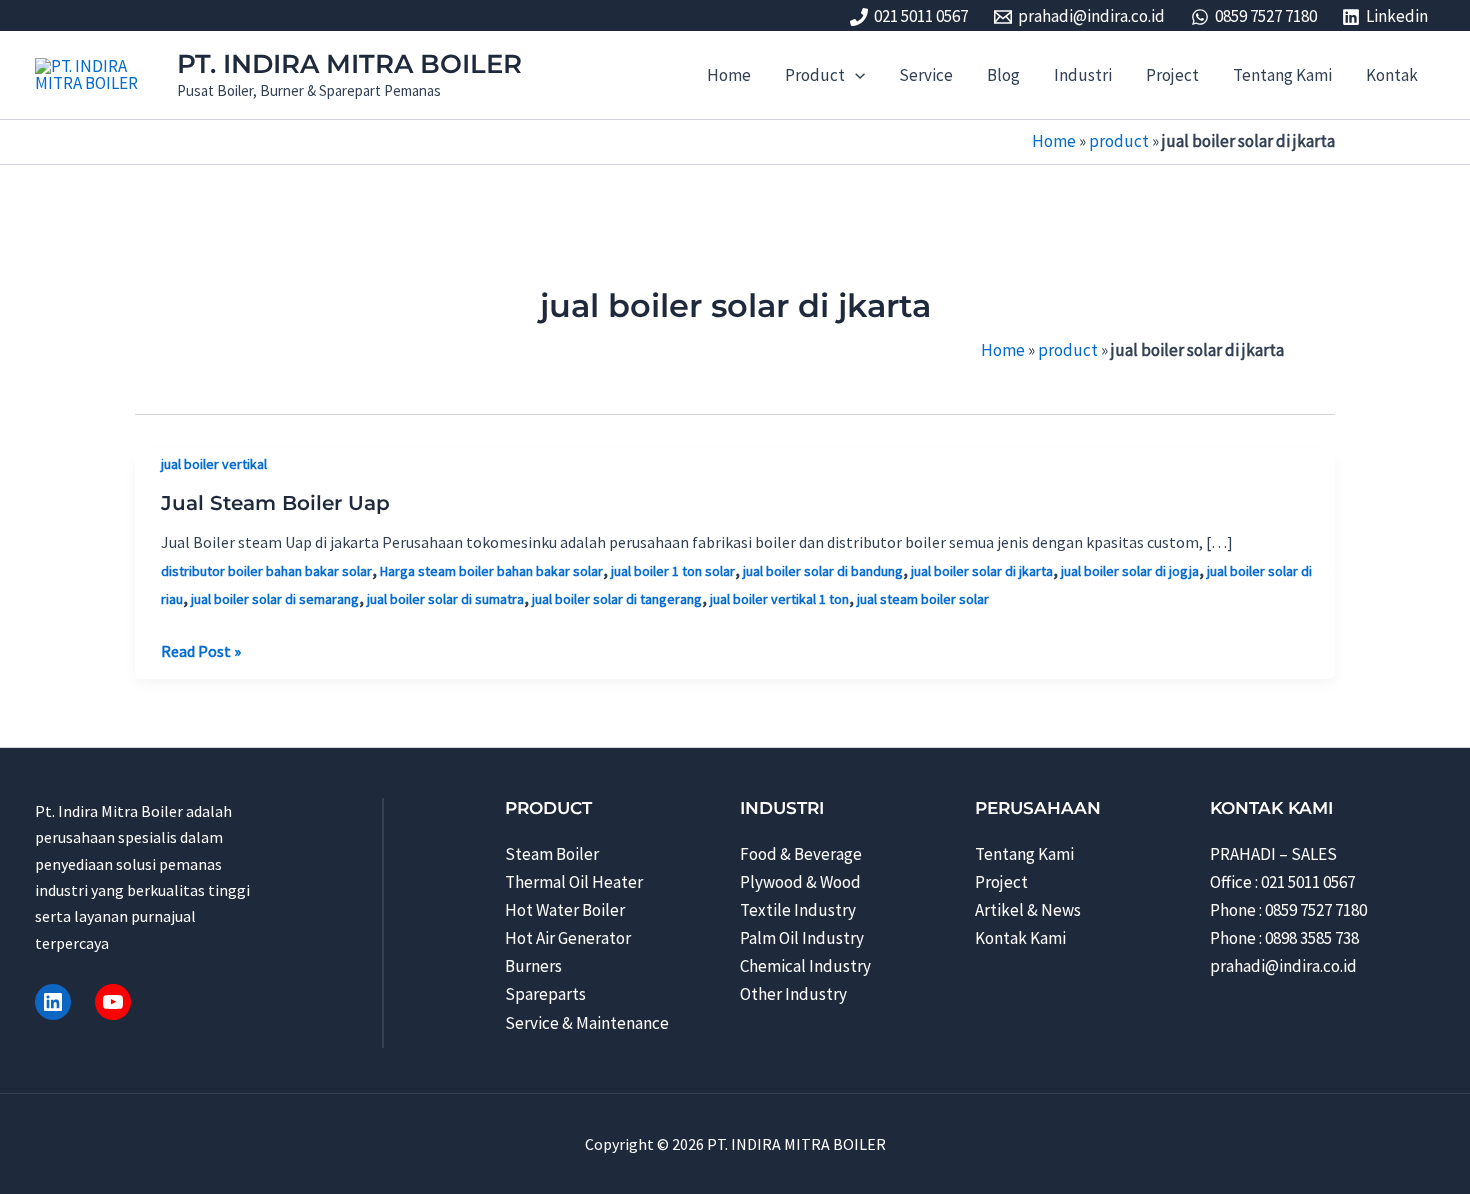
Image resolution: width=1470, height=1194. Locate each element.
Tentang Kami (1024, 854)
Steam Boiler (552, 854)
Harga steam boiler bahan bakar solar (491, 571)
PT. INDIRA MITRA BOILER (349, 64)
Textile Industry (798, 910)
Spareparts (545, 994)
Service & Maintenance (587, 1023)
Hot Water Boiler (565, 910)
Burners (533, 966)
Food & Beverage (801, 854)
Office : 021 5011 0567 (1282, 882)
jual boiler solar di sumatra (445, 599)
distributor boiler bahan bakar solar (266, 571)
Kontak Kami (1020, 938)
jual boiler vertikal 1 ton (779, 599)
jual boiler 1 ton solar (673, 571)
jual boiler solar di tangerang (617, 599)
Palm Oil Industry (802, 938)
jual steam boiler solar (923, 599)
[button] (855, 75)
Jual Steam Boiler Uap (275, 503)
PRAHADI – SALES (1273, 854)
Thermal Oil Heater (574, 882)
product (1119, 141)
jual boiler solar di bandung (823, 571)
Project (1001, 882)
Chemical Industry (805, 966)
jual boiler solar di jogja (1130, 571)
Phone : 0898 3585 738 (1284, 938)
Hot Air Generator (568, 938)
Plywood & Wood (800, 882)
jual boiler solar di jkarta (982, 571)
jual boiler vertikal (214, 464)
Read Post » (201, 652)
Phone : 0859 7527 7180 (1288, 910)
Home (1054, 141)
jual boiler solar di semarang (275, 599)
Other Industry (793, 994)
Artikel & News (1028, 910)
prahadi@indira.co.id (1283, 966)
